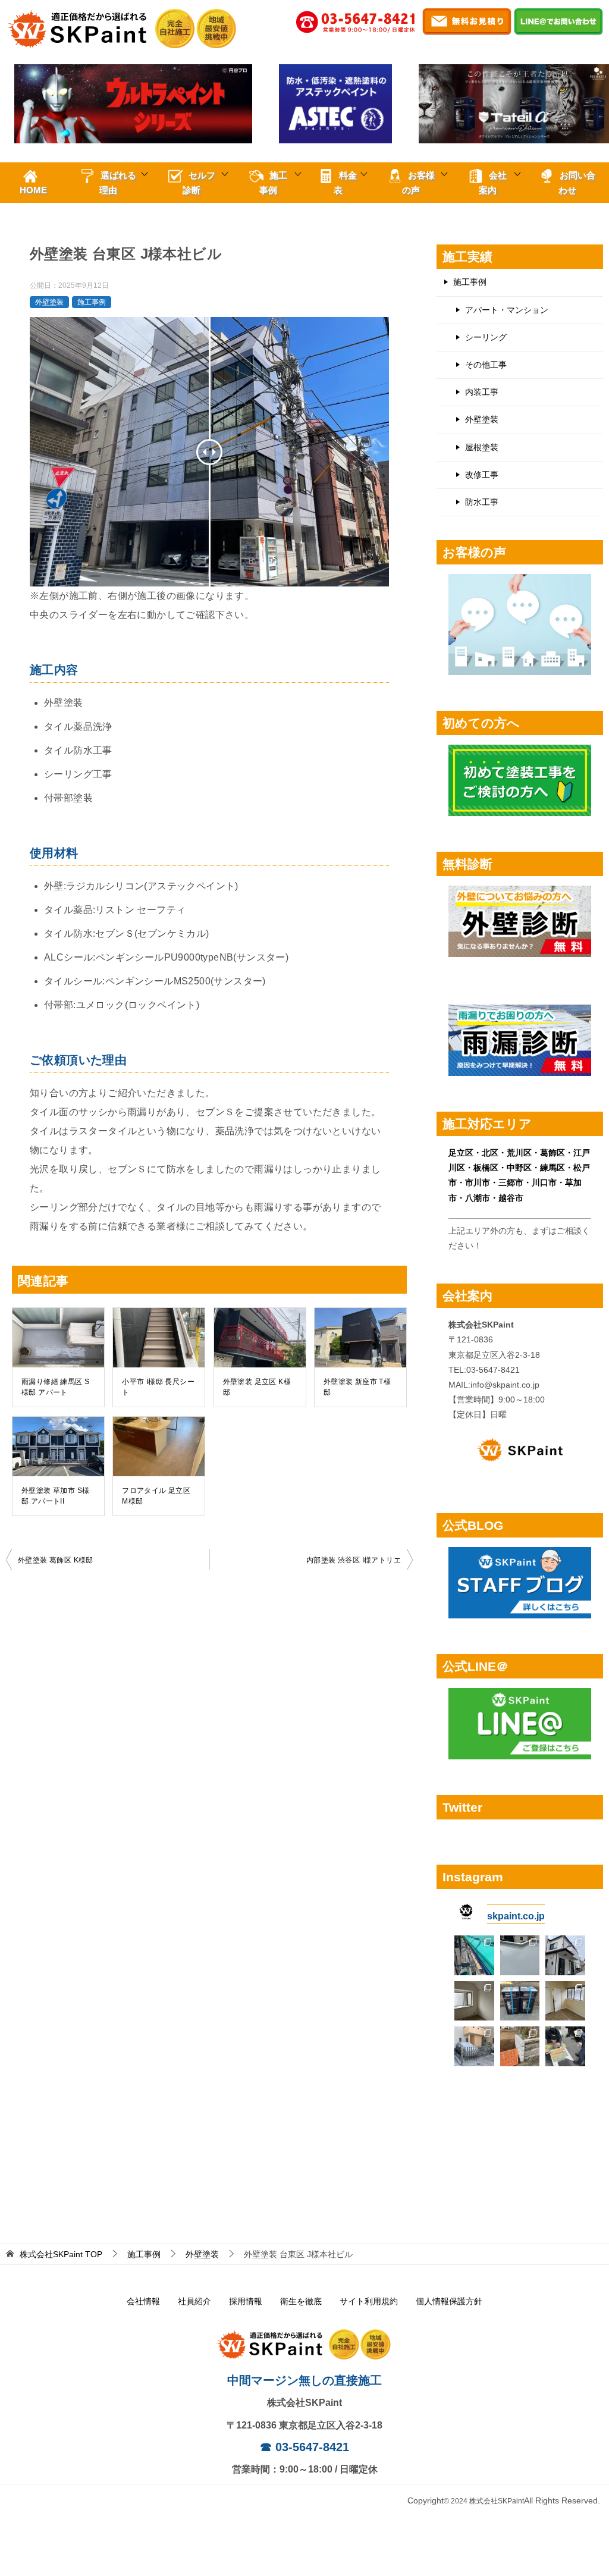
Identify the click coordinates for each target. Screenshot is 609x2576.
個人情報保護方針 (449, 2301)
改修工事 (482, 475)
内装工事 (482, 392)
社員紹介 (194, 2301)
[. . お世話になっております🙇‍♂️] (474, 1955)
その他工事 (486, 365)
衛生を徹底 (301, 2301)
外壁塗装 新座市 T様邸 (357, 1387)
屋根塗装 (482, 447)
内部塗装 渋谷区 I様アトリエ (354, 1560)
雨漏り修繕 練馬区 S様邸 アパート (55, 1387)
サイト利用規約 (369, 2301)
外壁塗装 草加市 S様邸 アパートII (55, 1496)
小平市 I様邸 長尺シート (158, 1387)
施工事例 (92, 302)
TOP (61, 2254)
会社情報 (143, 2301)
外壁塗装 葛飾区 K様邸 (56, 1560)
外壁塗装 (49, 302)
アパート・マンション (507, 310)
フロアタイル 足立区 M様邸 (156, 1496)
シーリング (486, 337)
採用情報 (246, 2301)
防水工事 (482, 502)
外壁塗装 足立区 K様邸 (257, 1387)
